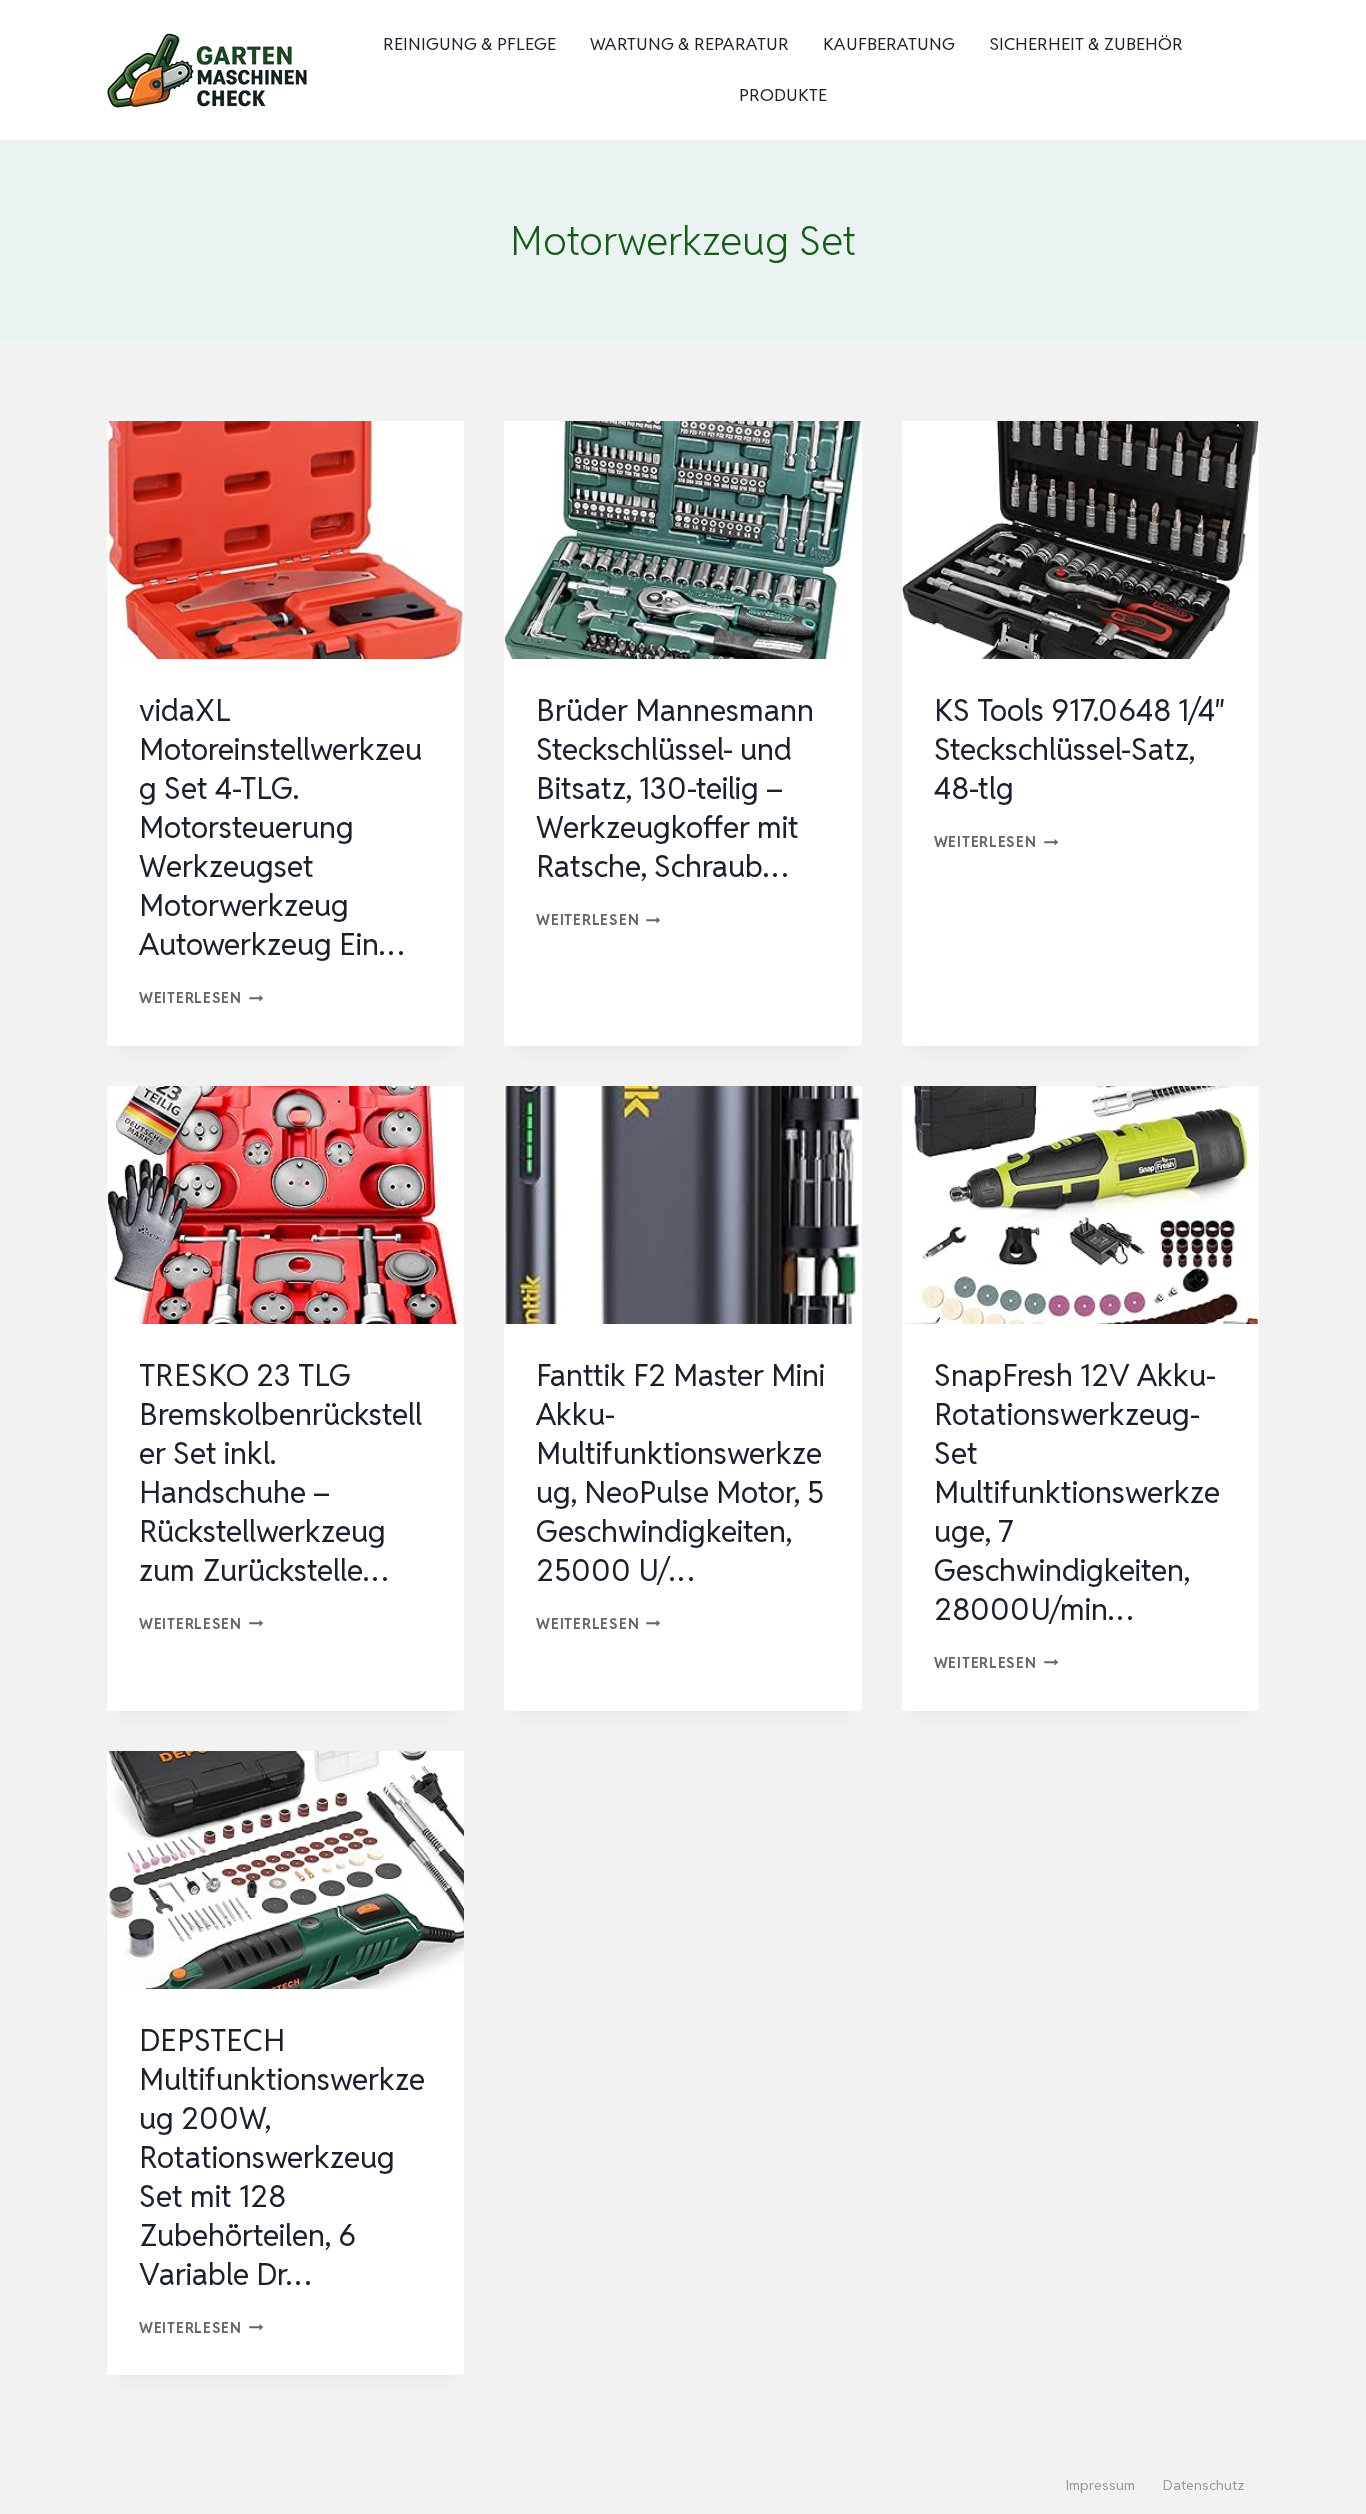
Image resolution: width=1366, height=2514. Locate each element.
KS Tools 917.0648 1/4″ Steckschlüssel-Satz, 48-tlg (1079, 749)
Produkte (783, 95)
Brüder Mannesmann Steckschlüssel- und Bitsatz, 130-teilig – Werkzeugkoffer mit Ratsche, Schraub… (675, 788)
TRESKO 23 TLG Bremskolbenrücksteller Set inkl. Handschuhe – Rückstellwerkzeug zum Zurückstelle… (280, 1473)
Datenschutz (1204, 2485)
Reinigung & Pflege (469, 44)
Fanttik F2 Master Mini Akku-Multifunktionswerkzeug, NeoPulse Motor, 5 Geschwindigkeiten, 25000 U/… (680, 1473)
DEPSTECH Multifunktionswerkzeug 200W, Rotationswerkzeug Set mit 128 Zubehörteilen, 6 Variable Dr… (282, 2157)
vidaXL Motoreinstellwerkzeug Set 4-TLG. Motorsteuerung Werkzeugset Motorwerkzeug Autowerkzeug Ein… (280, 827)
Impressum (1100, 2485)
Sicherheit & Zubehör (1086, 44)
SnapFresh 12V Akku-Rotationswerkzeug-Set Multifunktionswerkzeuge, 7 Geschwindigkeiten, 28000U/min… (1077, 1492)
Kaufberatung (889, 44)
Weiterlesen (201, 997)
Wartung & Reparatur (689, 44)
